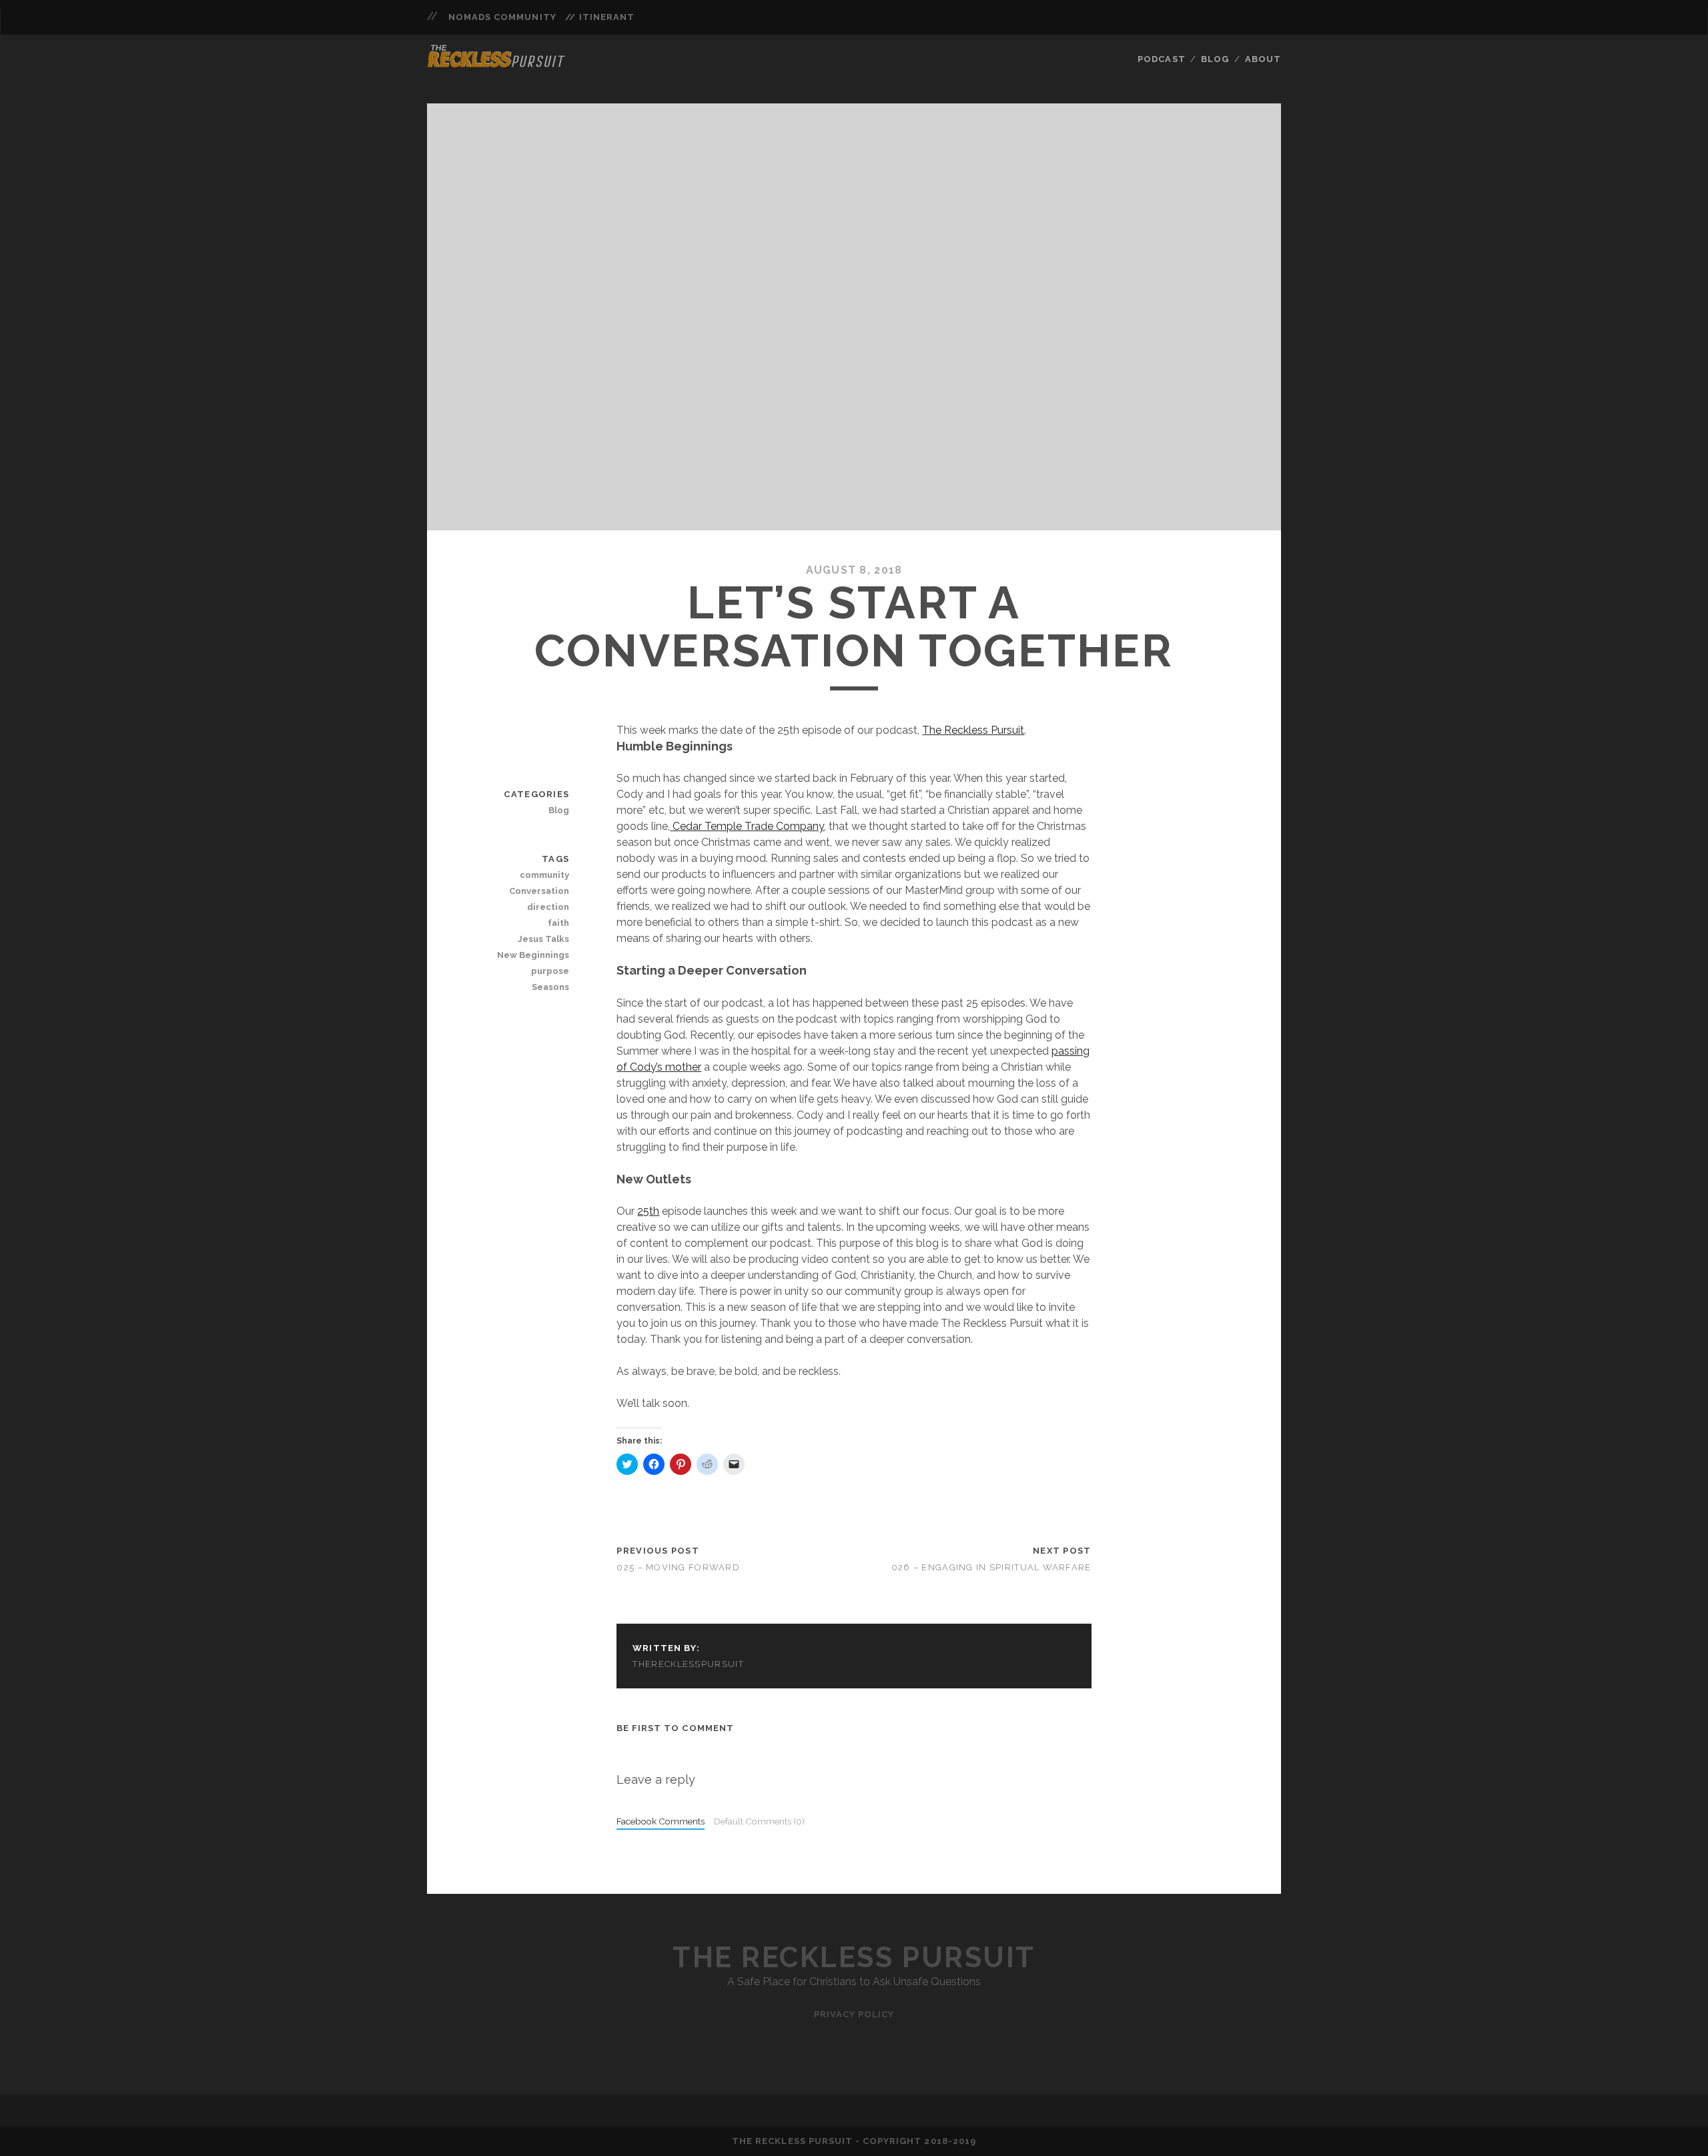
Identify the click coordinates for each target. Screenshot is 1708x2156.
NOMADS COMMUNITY (502, 17)
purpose (550, 971)
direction (548, 907)
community (544, 875)
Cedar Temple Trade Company (747, 826)
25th (648, 1211)
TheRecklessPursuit (688, 1664)
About (1263, 59)
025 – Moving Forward (678, 1567)
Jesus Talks (543, 939)
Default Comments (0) (759, 1821)
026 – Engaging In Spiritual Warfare (991, 1567)
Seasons (550, 987)
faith (558, 923)
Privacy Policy (854, 2014)
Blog (1215, 59)
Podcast (1161, 59)
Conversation (539, 891)
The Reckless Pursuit (973, 730)
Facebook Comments (661, 1821)
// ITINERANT (600, 17)
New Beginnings (533, 955)
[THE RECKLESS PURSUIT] (496, 63)
